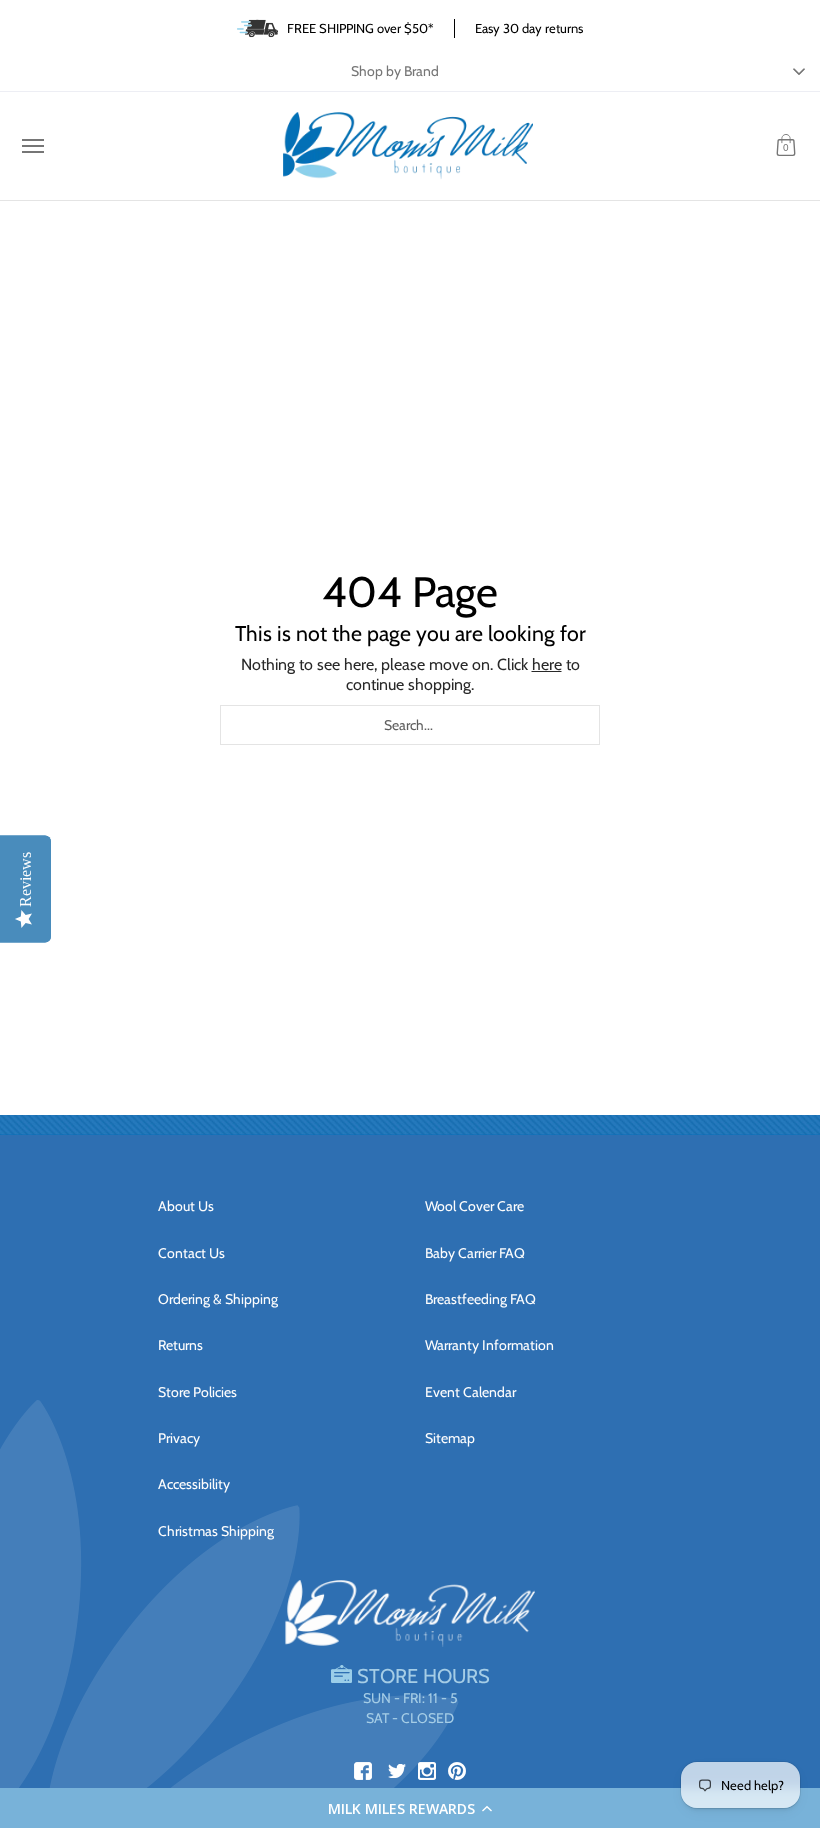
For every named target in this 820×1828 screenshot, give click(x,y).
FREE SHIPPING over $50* (360, 28)
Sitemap (450, 1438)
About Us (186, 1206)
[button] (410, 1808)
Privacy (179, 1438)
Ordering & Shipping (218, 1299)
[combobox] (410, 725)
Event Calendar (470, 1392)
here (547, 664)
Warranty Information (489, 1345)
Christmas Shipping (216, 1531)
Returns (180, 1345)
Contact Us (191, 1253)
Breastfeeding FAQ (480, 1299)
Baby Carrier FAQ (475, 1253)
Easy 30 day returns (529, 28)
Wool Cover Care (474, 1206)
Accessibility (194, 1484)
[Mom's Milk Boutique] (408, 146)
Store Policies (197, 1392)
